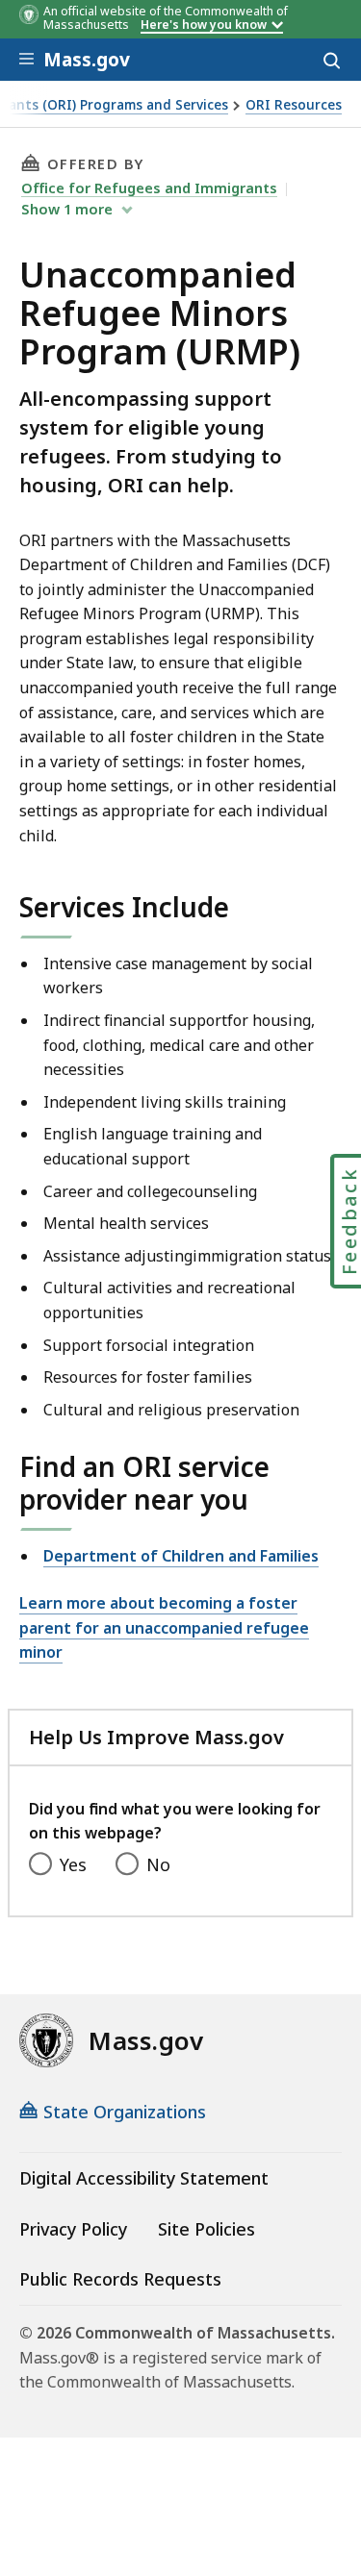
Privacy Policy (73, 2229)
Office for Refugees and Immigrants (149, 188)
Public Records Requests (120, 2279)
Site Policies (206, 2229)
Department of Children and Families (181, 1556)
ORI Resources (294, 105)
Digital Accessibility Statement (144, 2178)
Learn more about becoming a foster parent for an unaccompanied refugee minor (164, 1627)
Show (67, 209)
